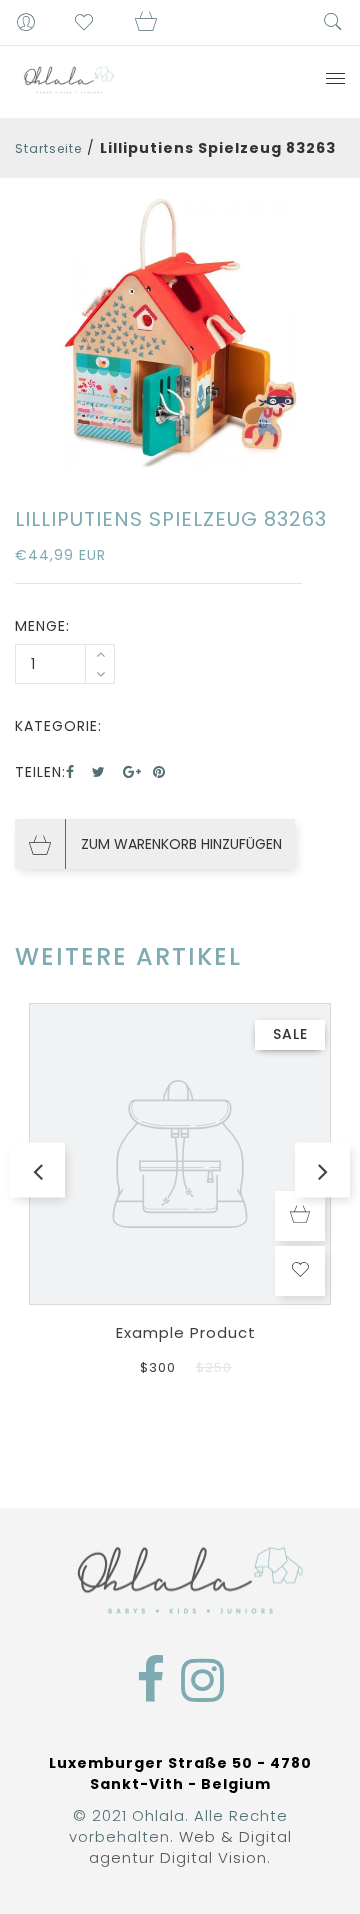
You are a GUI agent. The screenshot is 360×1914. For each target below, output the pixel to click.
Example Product (186, 1332)
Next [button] (322, 1170)
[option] (180, 333)
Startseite (48, 148)
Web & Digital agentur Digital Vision (190, 1847)
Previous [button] (37, 1170)
